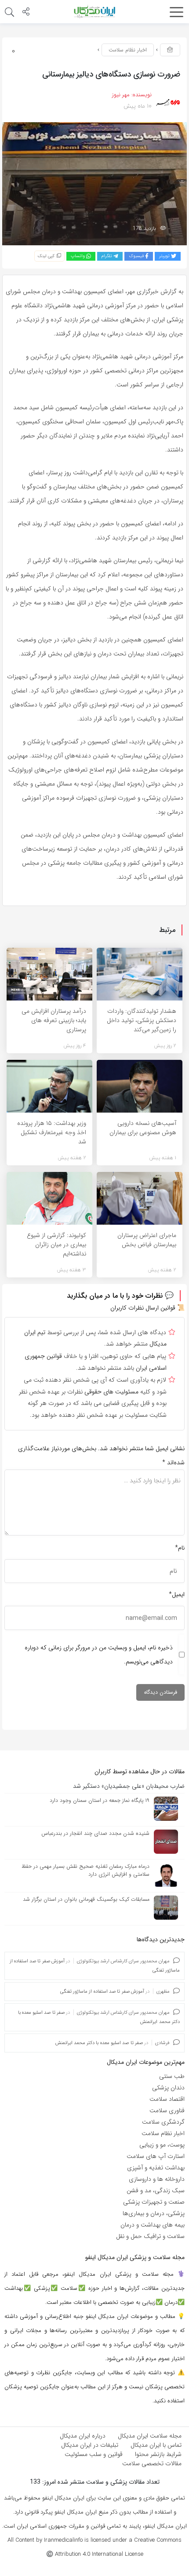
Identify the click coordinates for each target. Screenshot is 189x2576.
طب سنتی (172, 2076)
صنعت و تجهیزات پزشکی (154, 2202)
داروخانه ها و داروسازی (157, 2179)
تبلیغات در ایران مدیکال (90, 2445)
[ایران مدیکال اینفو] (94, 11)
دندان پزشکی (168, 2088)
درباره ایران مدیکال (83, 2436)
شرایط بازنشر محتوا (158, 2454)
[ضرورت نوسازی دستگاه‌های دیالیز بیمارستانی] (94, 183)
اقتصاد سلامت (167, 2099)
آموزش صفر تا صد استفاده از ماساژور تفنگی (102, 1992)
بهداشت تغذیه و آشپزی (156, 2168)
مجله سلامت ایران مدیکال (150, 2436)
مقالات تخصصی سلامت (152, 2463)
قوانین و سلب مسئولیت (94, 2454)
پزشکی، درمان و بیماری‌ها (154, 2213)
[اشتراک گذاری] (26, 13)
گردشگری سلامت (163, 2122)
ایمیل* (177, 1594)
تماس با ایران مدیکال (156, 2445)
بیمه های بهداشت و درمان (153, 2225)
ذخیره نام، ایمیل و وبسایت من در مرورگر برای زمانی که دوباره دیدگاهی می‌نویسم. (99, 1655)
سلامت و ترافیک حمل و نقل (150, 2236)
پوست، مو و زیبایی (162, 2145)
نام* (180, 1548)
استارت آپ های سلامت (156, 2156)
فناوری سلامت (167, 2110)
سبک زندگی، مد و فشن (156, 2190)
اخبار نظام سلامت (128, 50)
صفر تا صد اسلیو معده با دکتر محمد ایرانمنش (99, 2043)
